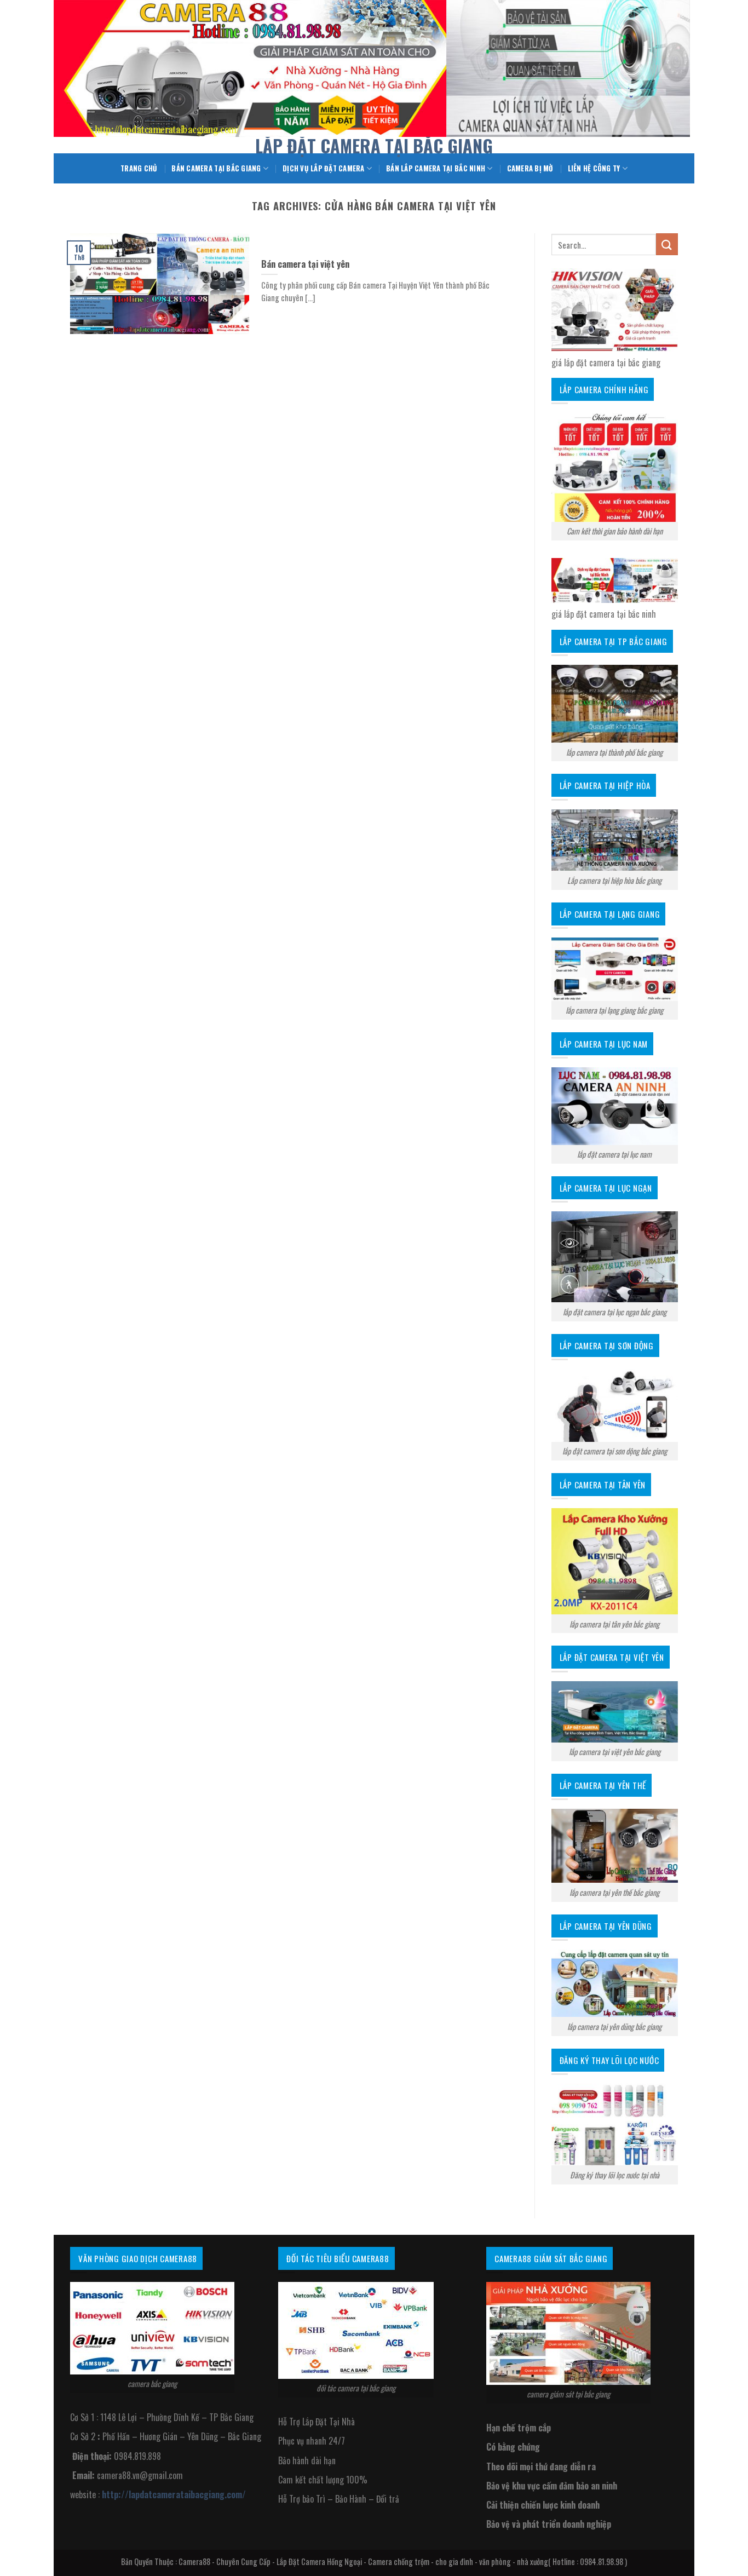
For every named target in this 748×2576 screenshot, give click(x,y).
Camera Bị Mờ (530, 168)
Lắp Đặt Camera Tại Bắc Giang (374, 146)
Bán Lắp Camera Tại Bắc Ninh (436, 168)
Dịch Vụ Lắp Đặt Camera (324, 168)
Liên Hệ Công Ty (594, 168)
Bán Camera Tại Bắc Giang (216, 168)
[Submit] (667, 244)
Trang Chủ (139, 168)
